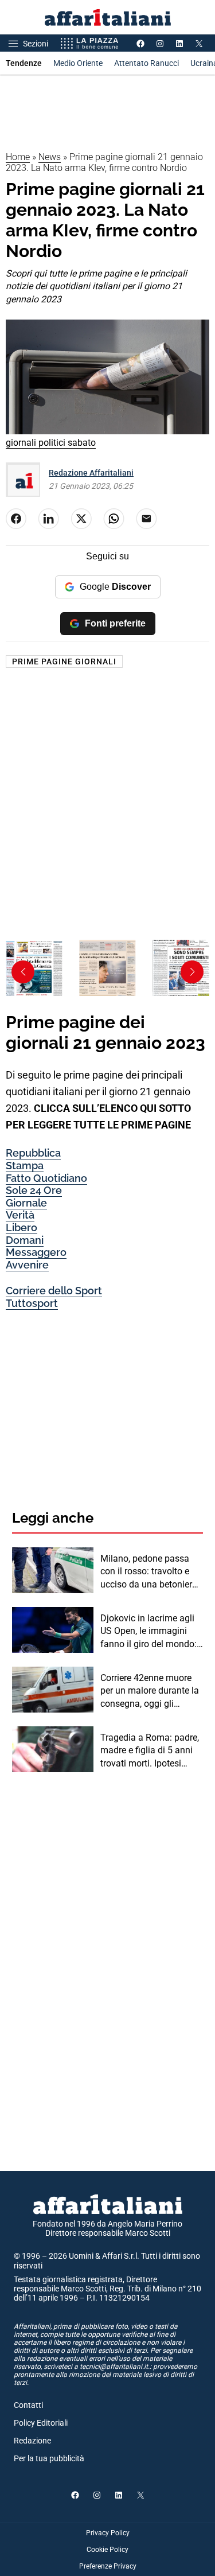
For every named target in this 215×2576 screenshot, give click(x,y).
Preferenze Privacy (108, 2566)
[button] (192, 972)
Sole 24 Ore (34, 1190)
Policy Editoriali (41, 2423)
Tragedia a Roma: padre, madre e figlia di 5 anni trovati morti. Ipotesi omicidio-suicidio (150, 1751)
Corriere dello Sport (54, 1291)
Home (18, 157)
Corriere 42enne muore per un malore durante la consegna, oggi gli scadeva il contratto (150, 1691)
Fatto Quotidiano (46, 1178)
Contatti (28, 2405)
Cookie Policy (107, 2550)
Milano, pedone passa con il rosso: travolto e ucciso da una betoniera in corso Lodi (149, 1572)
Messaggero (36, 1252)
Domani (25, 1240)
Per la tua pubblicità (49, 2458)
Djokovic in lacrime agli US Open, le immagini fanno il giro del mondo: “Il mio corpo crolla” (148, 1632)
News (50, 157)
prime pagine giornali (64, 661)
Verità (20, 1215)
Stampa (25, 1166)
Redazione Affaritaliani (91, 473)
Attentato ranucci (146, 63)
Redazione (32, 2441)
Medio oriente (78, 63)
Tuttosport (32, 1303)
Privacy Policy (108, 2533)
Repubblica (33, 1153)
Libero (21, 1227)
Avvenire (27, 1265)
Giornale (26, 1203)
